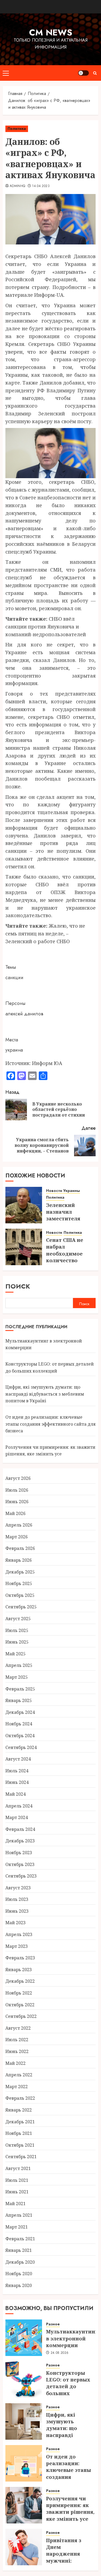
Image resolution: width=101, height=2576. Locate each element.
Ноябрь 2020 (19, 2274)
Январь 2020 (19, 2285)
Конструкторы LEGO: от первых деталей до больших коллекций (68, 2386)
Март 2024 (17, 1817)
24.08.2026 (60, 2353)
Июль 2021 (17, 2180)
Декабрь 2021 (20, 2122)
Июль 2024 (17, 1771)
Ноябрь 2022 (19, 1993)
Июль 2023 (17, 1899)
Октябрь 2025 (20, 1595)
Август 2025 (18, 1619)
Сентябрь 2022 (21, 2016)
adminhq (18, 186)
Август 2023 (18, 1888)
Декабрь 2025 (20, 1572)
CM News (51, 32)
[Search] (95, 73)
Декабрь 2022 (20, 1981)
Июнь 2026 (17, 1502)
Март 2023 (17, 1946)
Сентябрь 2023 (21, 1876)
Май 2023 (15, 1923)
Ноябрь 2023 (19, 1853)
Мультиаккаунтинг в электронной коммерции (72, 2338)
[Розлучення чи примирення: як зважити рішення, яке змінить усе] (24, 2505)
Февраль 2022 (20, 2098)
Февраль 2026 (20, 1548)
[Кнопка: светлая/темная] (83, 73)
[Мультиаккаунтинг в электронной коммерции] (24, 2338)
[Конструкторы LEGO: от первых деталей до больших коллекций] (24, 2380)
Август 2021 (18, 2168)
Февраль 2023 (20, 1958)
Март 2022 (17, 2087)
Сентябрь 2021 (21, 2157)
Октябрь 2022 (20, 2005)
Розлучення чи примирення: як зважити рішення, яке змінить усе (50, 1451)
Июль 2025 (17, 1630)
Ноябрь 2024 (19, 1724)
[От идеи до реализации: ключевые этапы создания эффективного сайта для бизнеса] (24, 2463)
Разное (53, 2324)
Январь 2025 (19, 1700)
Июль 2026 (17, 1490)
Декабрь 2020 (20, 2262)
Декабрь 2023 (20, 1841)
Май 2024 (15, 1794)
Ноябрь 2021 (19, 2133)
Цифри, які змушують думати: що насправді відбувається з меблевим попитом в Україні (45, 1394)
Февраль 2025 (20, 1689)
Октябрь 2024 (20, 1736)
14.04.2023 (41, 186)
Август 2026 (18, 1478)
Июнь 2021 (17, 2192)
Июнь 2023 (17, 1911)
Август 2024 (18, 1759)
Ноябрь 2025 (19, 1583)
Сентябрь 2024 (21, 1747)
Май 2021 (15, 2204)
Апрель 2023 (19, 1934)
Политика (17, 129)
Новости (54, 1233)
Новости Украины (63, 1191)
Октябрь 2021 (20, 2145)
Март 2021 (17, 2227)
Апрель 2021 (19, 2215)
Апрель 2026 (19, 1525)
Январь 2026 (19, 1560)
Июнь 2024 (17, 1782)
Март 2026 (17, 1537)
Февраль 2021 (20, 2239)
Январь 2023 (19, 1970)
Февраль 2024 (20, 1829)
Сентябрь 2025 (21, 1607)
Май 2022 (15, 2063)
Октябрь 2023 (20, 1864)
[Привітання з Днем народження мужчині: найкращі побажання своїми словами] (24, 2547)
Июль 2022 (17, 2040)
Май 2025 (15, 1654)
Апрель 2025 (19, 1665)
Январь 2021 (19, 2250)
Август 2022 (18, 2028)
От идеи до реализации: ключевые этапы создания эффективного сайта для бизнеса (50, 1424)
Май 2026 (15, 1513)
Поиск (18, 1286)
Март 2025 (17, 1677)
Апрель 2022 (19, 2075)
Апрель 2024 (19, 1806)
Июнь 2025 (17, 1642)
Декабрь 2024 (20, 1712)
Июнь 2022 (17, 2051)
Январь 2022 (19, 2110)
